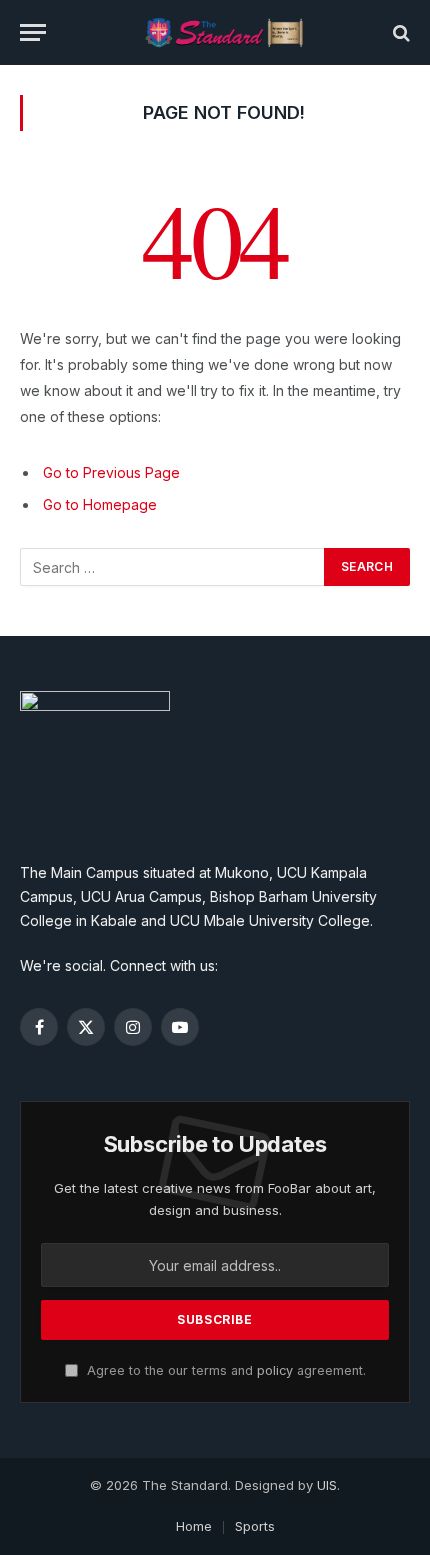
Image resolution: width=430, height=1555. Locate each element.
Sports (255, 1526)
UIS (327, 1485)
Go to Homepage (100, 504)
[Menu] (33, 32)
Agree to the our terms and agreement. (224, 1370)
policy (275, 1370)
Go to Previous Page (111, 472)
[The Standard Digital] (225, 32)
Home (194, 1526)
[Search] (399, 32)
